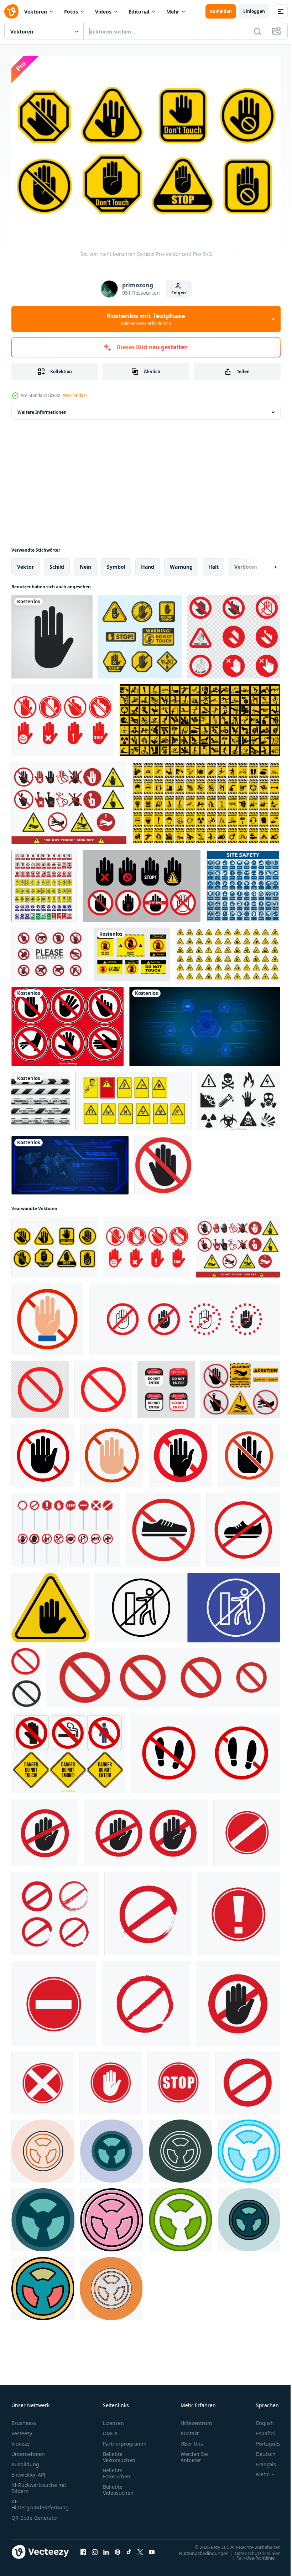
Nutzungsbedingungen (198, 2549)
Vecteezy (22, 2429)
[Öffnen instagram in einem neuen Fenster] (95, 2548)
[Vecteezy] (11, 11)
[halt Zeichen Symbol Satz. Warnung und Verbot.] (163, 1674)
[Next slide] (264, 563)
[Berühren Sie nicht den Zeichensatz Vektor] (69, 799)
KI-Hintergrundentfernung (40, 2500)
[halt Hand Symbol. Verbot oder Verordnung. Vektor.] (43, 1452)
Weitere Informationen (42, 409)
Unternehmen (28, 2450)
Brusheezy (24, 2419)
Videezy (20, 2440)
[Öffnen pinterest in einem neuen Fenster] (118, 2548)
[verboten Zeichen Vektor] (26, 1674)
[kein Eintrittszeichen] (163, 1162)
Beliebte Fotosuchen (117, 2469)
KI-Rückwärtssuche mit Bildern (39, 2484)
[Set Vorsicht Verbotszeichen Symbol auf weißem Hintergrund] (206, 799)
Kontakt (190, 2429)
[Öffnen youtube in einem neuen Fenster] (152, 2548)
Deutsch (260, 2450)
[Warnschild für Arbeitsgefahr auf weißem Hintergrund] (200, 717)
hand (148, 563)
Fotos (71, 12)
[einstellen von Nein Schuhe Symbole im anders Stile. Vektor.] (205, 1749)
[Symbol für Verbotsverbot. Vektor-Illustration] (66, 1526)
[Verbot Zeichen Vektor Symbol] (43, 2147)
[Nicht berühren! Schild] (132, 951)
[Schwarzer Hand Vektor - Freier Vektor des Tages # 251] (52, 633)
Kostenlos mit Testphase (146, 319)
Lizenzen (113, 2419)
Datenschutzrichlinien (252, 2549)
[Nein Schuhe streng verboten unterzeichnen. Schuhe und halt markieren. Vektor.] (243, 1526)
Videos (103, 12)
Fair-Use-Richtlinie (250, 2554)
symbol (116, 563)
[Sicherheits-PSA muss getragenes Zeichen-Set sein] (243, 882)
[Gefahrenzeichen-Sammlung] (68, 1749)
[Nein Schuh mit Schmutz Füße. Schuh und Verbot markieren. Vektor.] (163, 1526)
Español (260, 2429)
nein (85, 563)
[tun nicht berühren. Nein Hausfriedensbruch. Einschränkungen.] (47, 1316)
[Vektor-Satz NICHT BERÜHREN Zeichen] (67, 1023)
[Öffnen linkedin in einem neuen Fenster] (106, 2548)
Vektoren (36, 12)
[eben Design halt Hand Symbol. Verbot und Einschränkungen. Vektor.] (112, 1452)
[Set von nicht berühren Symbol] (63, 717)
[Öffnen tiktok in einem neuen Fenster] (129, 2548)
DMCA (110, 2429)
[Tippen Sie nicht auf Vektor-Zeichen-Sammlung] (140, 633)
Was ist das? (75, 395)
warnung (181, 563)
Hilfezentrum (196, 2419)
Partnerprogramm (125, 2440)
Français (261, 2460)
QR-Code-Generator (35, 2514)
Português (263, 2440)
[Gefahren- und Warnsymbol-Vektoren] (239, 1098)
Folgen (179, 293)
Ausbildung (25, 2460)
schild (57, 563)
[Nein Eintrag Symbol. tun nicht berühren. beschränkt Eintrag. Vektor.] (180, 1452)
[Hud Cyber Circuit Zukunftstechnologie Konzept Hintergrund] (205, 1023)
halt (213, 563)
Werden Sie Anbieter (194, 2453)
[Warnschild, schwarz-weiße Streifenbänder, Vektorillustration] (41, 1098)
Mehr (173, 12)
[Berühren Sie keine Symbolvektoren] (142, 882)
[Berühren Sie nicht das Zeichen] (50, 951)
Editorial (139, 12)
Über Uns (192, 2440)
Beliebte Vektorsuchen (119, 2453)
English (260, 2419)
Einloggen (254, 11)
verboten (246, 563)
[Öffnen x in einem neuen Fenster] (140, 2548)
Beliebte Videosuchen (118, 2486)
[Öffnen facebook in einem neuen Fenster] (83, 2548)
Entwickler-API (28, 2471)
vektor (25, 563)
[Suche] (257, 31)
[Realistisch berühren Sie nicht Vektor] (240, 1386)
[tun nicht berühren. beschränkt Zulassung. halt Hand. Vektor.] (249, 1452)
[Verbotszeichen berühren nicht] (234, 633)
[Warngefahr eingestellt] (228, 951)
